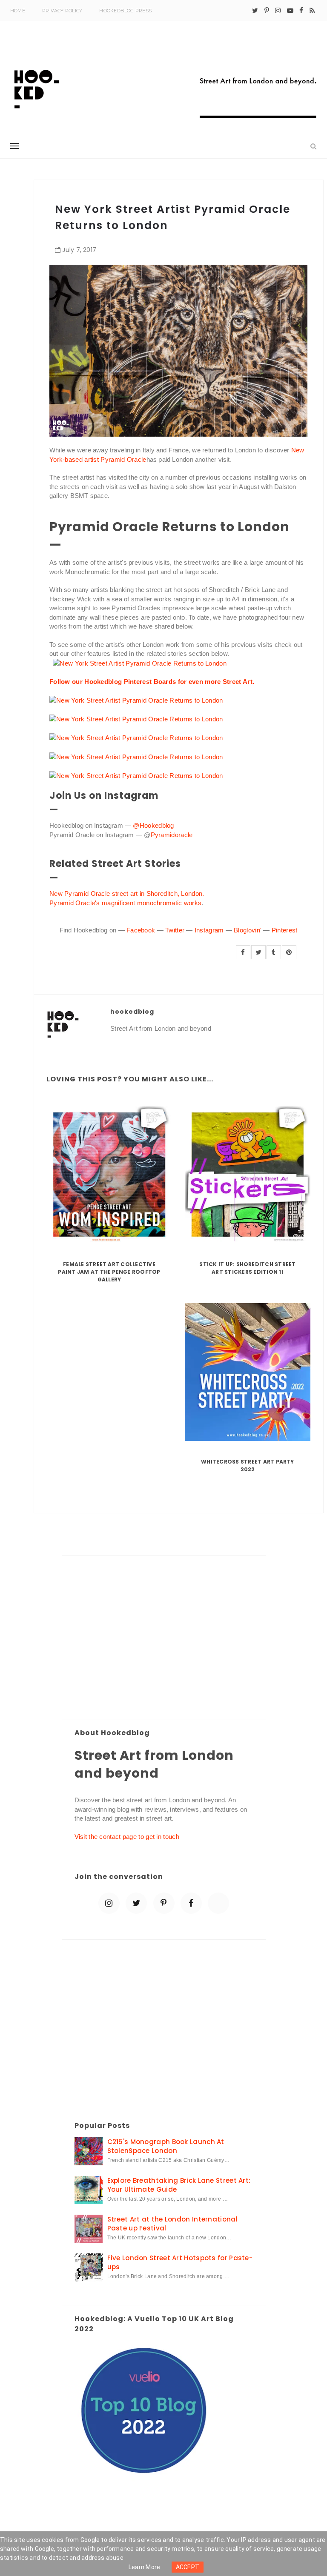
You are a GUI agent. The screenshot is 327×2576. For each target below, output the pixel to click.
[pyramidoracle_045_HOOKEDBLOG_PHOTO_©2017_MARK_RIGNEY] (136, 700)
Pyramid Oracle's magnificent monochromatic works (125, 903)
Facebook (141, 930)
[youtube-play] (290, 11)
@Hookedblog (153, 825)
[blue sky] (218, 1903)
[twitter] (255, 11)
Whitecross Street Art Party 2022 (247, 1465)
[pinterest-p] (267, 11)
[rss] (312, 11)
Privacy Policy (62, 11)
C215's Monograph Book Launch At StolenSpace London (166, 2146)
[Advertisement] (164, 1638)
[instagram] (278, 11)
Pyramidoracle (172, 835)
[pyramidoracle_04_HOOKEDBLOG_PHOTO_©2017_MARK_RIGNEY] (136, 737)
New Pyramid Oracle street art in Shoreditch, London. (127, 893)
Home (18, 11)
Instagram (209, 930)
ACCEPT (188, 2567)
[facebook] (301, 11)
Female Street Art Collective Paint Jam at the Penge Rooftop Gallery (109, 1272)
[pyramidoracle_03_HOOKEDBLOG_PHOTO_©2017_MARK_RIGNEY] (136, 719)
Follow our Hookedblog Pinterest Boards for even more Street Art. (152, 682)
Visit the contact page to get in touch (127, 1837)
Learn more (145, 2567)
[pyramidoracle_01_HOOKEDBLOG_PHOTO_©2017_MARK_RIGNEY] (136, 775)
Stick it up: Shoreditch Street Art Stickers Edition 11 (247, 1268)
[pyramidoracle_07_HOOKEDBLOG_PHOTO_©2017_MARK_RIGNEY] (140, 663)
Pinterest (285, 930)
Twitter (175, 930)
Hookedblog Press (125, 11)
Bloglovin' (248, 930)
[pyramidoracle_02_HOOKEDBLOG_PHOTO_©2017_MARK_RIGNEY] (136, 756)
